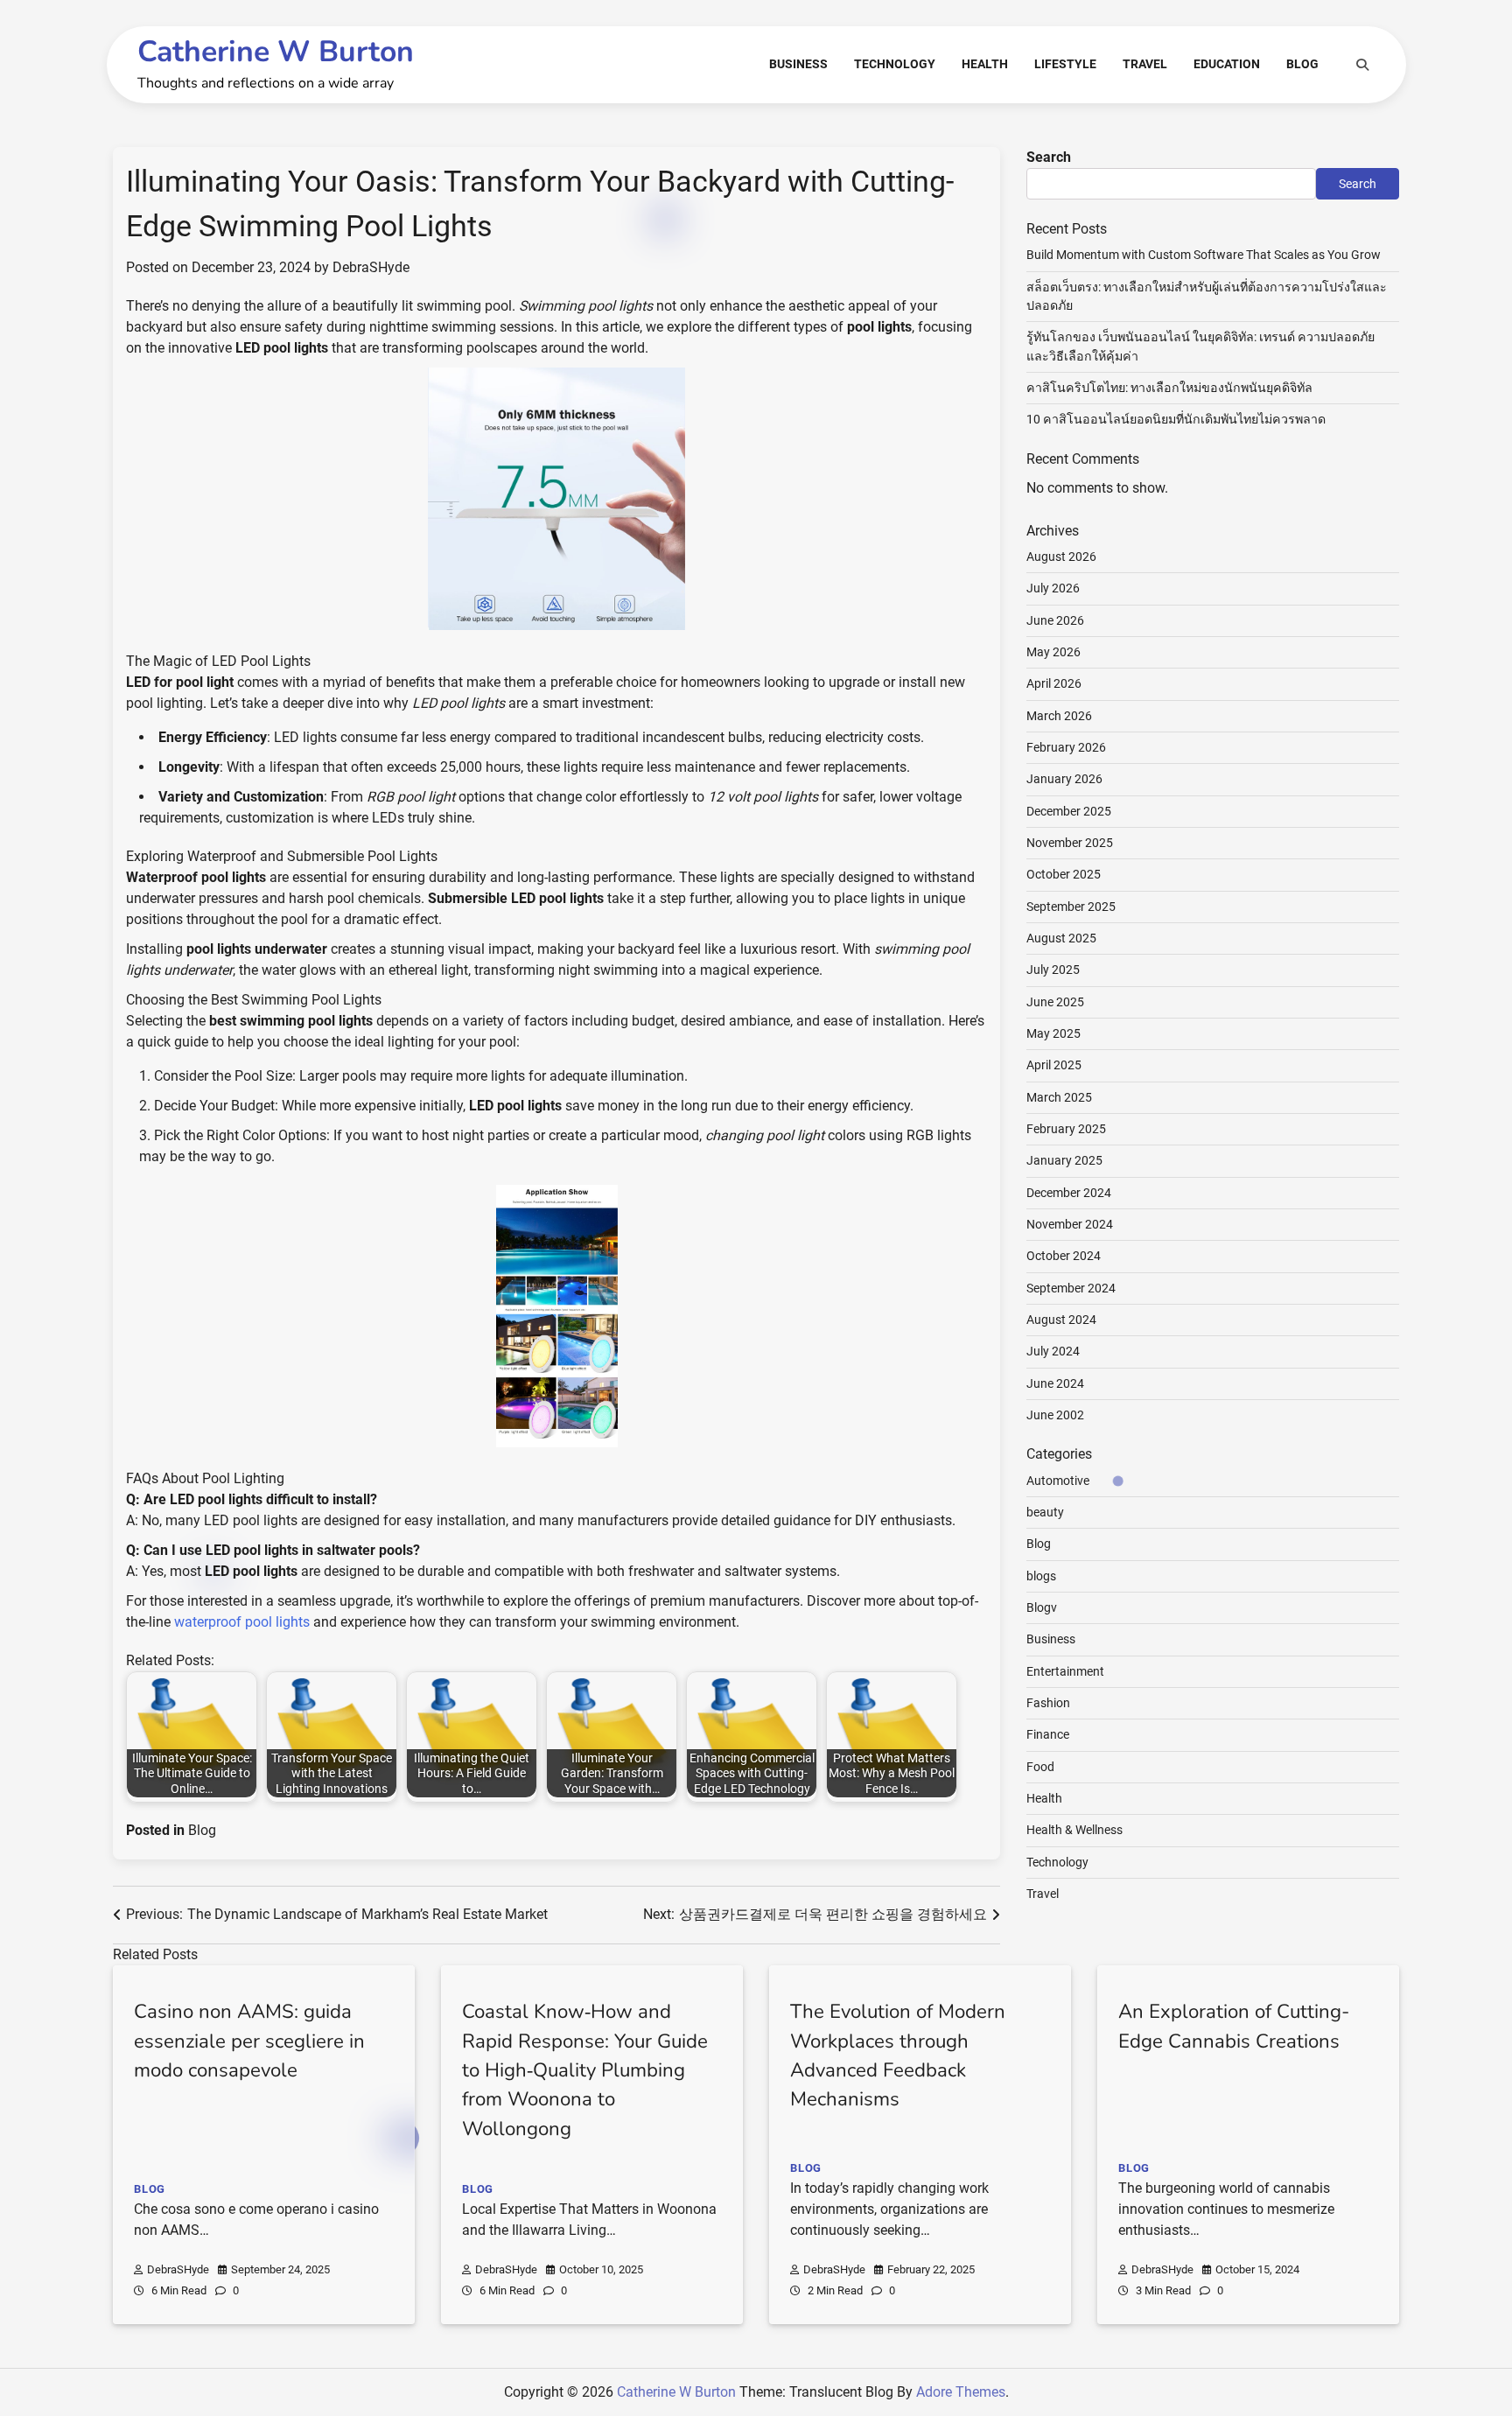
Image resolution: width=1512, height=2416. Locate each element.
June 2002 (1055, 1415)
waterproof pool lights (242, 1622)
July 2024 (1053, 1352)
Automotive (1058, 1481)
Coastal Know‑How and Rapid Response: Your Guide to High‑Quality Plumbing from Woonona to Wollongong (585, 2070)
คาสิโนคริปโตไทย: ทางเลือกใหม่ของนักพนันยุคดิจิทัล (1169, 388)
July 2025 (1053, 970)
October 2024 (1064, 1257)
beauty (1045, 1512)
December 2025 (1069, 811)
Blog (1302, 64)
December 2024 (1069, 1193)
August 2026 (1061, 557)
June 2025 (1055, 1002)
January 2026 (1064, 780)
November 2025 (1070, 843)
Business (798, 64)
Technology (895, 64)
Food (1040, 1767)
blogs (1041, 1576)
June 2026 (1055, 620)
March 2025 (1059, 1097)
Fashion (1048, 1703)
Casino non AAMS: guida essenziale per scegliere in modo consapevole (249, 2041)
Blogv (1042, 1607)
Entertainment (1065, 1671)
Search (1049, 157)
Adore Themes (961, 2392)
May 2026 (1053, 652)
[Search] (1362, 65)
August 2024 (1061, 1320)
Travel (1145, 64)
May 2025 (1053, 1033)
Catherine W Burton (276, 52)
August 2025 (1061, 938)
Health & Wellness (1074, 1831)
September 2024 (1071, 1288)
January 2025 (1064, 1161)
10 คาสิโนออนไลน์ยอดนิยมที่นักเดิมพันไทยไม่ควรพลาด (1176, 420)
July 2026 (1053, 588)
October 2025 (1064, 875)
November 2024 (1070, 1224)
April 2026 (1054, 684)
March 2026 (1059, 716)
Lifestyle (1065, 64)
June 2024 (1055, 1383)
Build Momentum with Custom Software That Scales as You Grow (1204, 256)
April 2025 (1054, 1066)
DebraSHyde (371, 267)
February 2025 (1066, 1129)
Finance (1048, 1735)
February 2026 (1066, 747)
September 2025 (1071, 907)
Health (985, 64)
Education (1227, 64)
